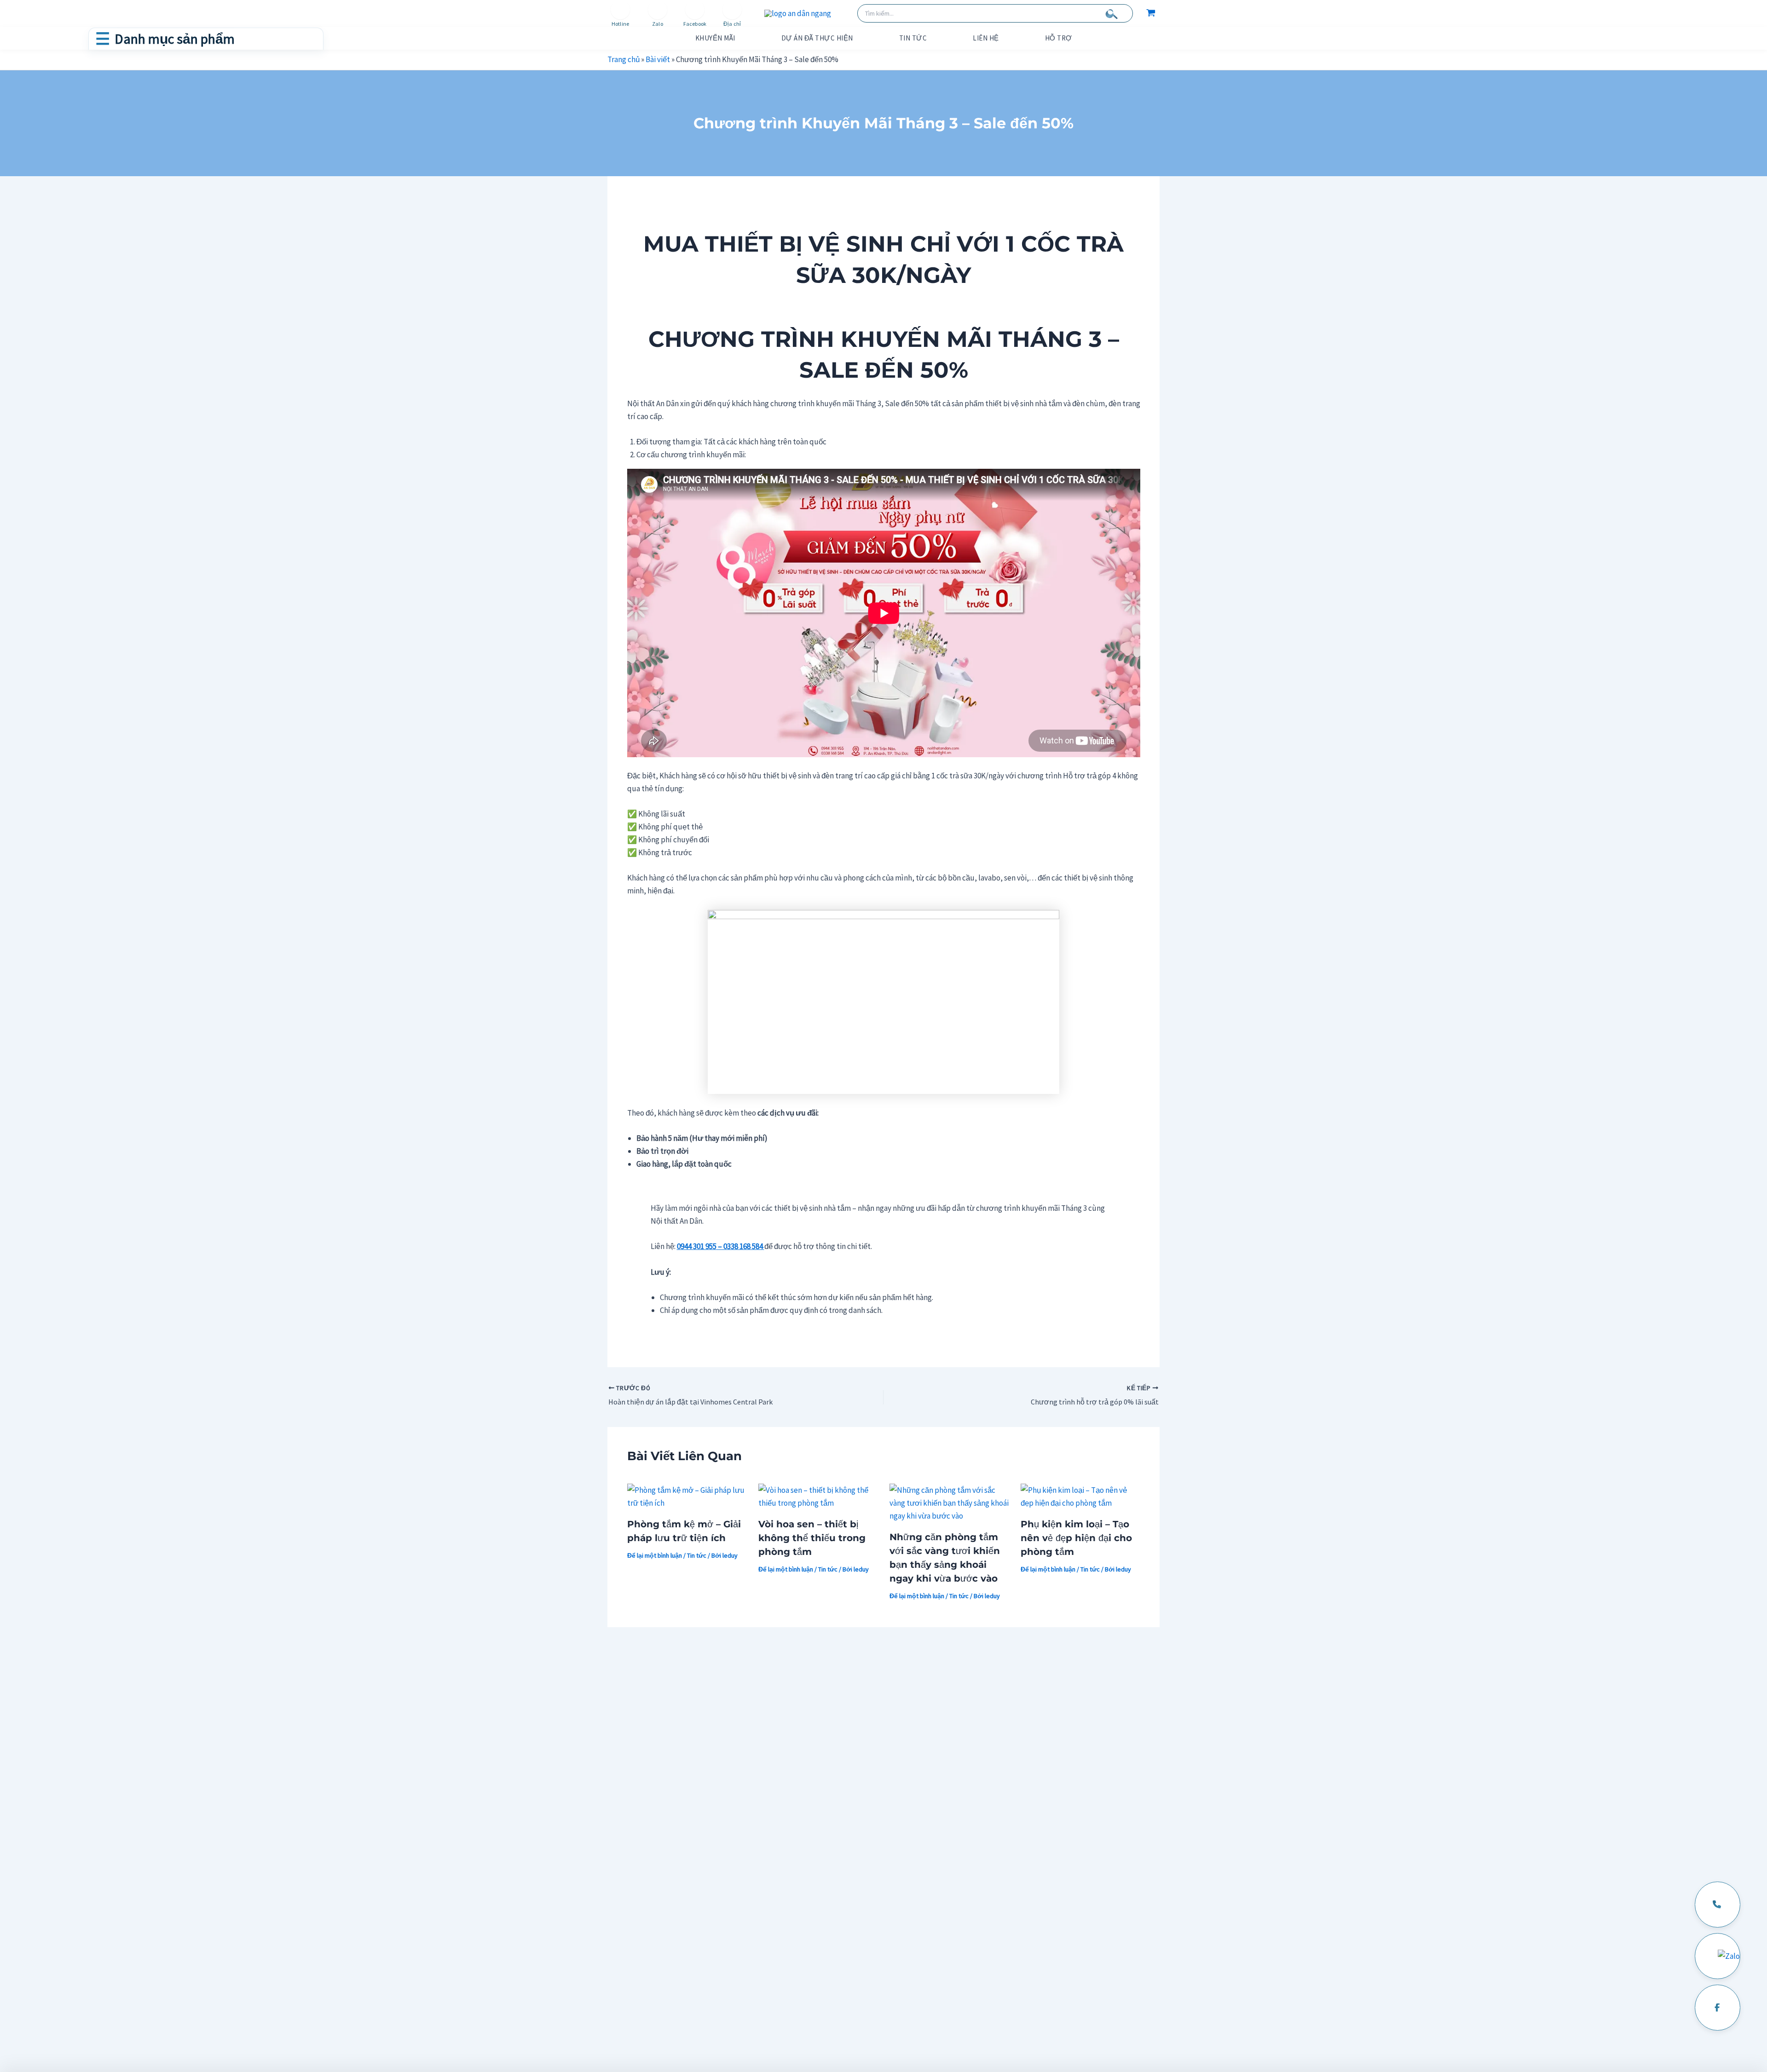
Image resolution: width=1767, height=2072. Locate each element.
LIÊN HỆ (986, 38)
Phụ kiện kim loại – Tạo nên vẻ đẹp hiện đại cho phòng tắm (1076, 1538)
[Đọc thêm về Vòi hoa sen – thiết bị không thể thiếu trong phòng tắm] (818, 1496)
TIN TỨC (913, 38)
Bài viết (658, 59)
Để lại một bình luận (655, 1555)
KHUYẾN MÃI (715, 38)
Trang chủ (624, 59)
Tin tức (697, 1555)
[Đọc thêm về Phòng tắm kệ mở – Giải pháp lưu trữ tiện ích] (687, 1496)
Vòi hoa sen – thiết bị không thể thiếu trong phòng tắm (812, 1538)
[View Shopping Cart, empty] (1151, 13)
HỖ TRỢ (1059, 38)
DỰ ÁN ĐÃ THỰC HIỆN (817, 38)
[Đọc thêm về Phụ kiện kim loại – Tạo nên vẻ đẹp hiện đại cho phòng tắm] (1080, 1496)
